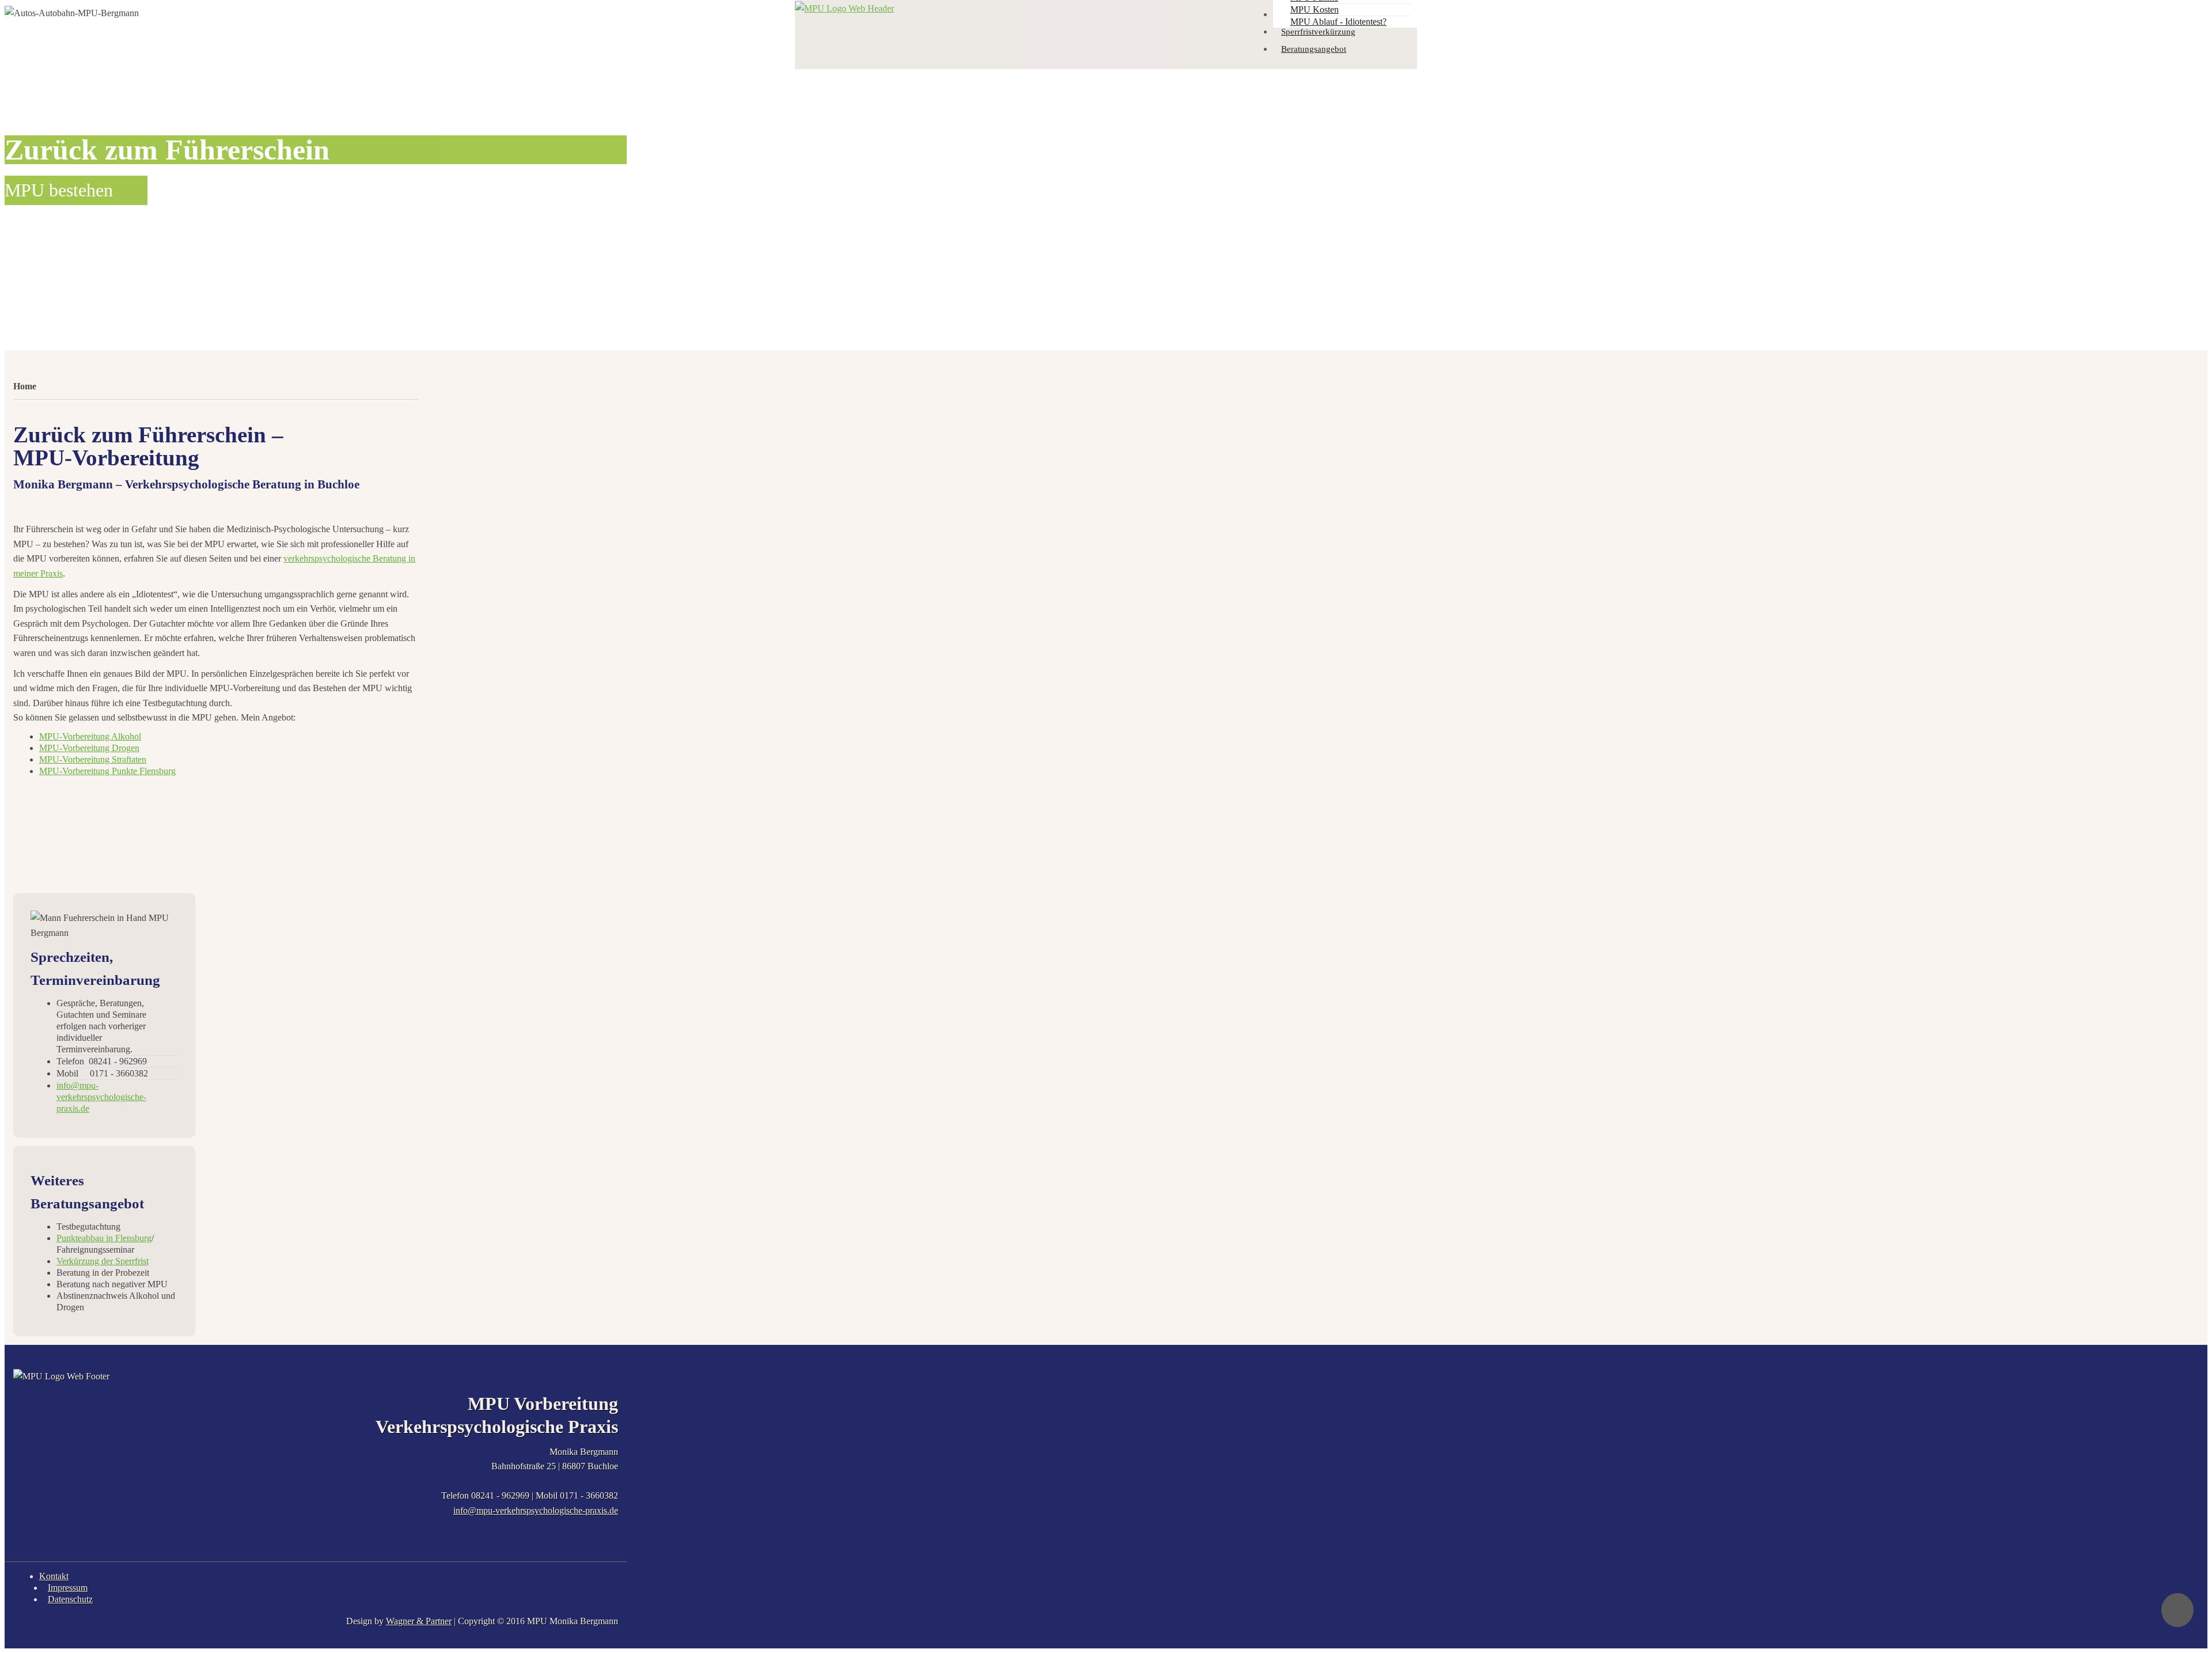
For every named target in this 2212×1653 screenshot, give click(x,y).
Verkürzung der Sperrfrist (103, 1261)
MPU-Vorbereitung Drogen (89, 748)
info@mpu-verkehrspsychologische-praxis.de (536, 1510)
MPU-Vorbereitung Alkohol (90, 736)
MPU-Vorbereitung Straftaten (93, 759)
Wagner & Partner (419, 1621)
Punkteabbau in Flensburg (104, 1238)
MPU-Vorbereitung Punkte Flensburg (107, 771)
